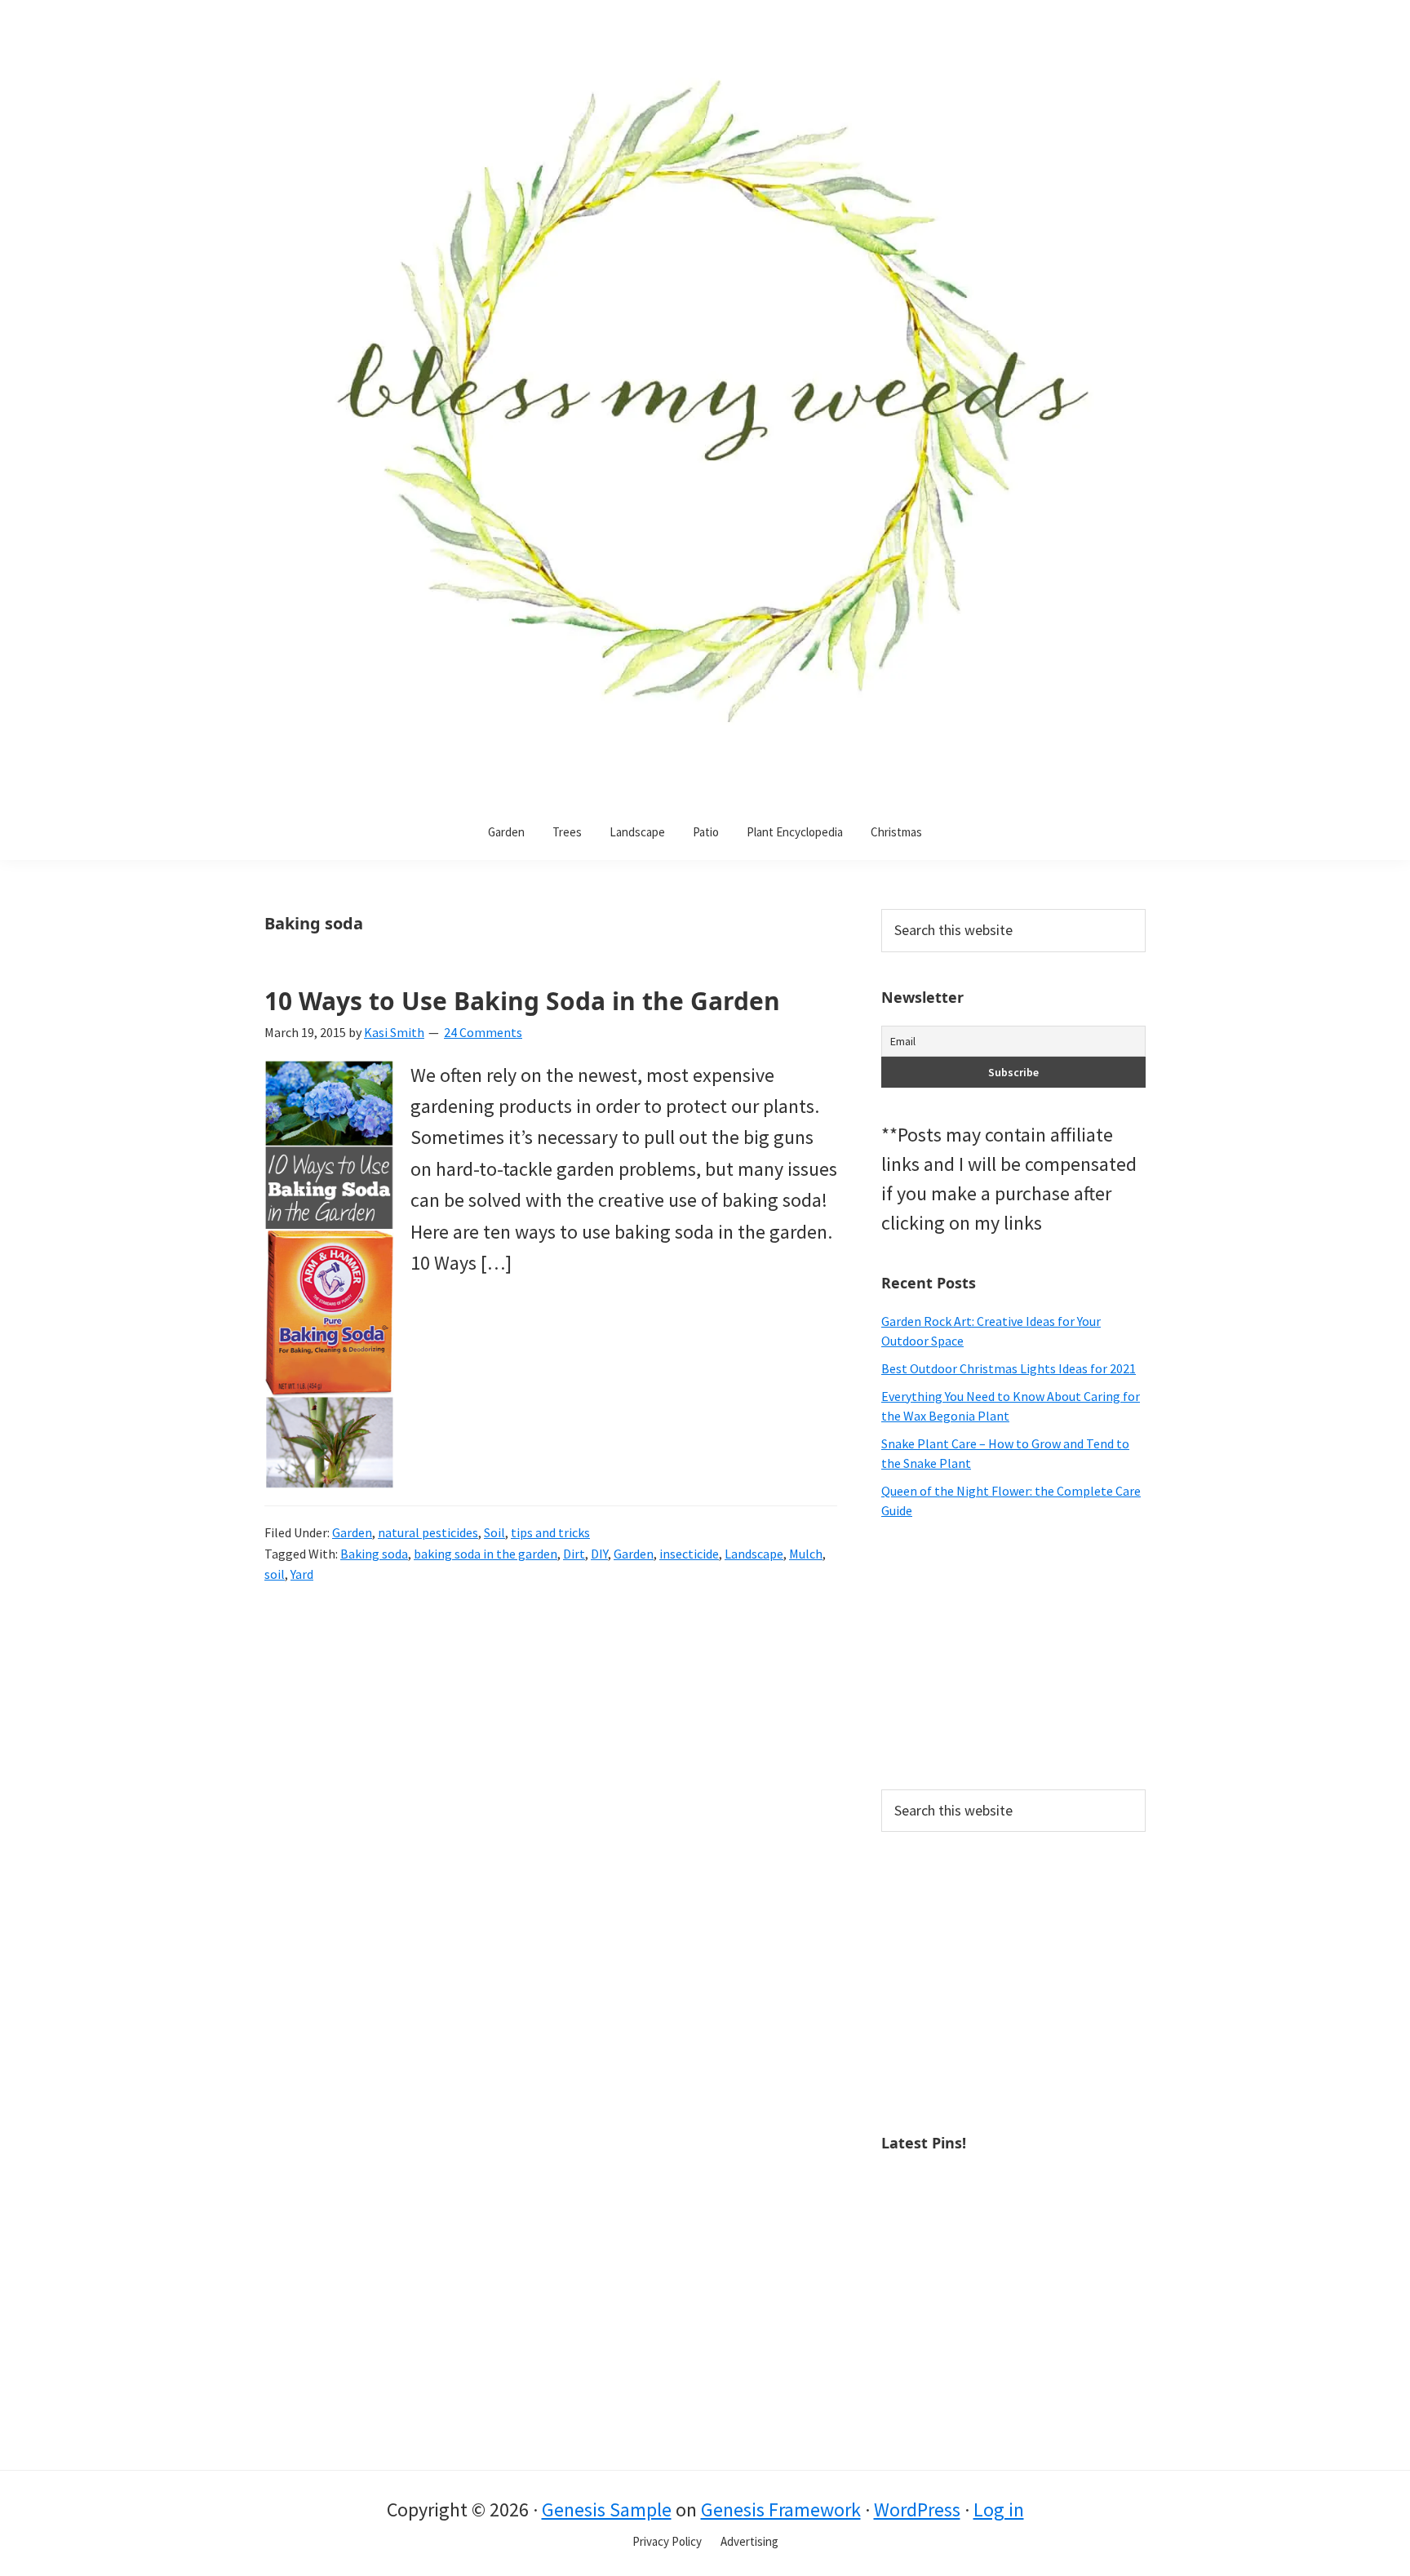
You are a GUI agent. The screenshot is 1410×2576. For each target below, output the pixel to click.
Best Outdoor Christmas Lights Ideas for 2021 (1009, 1368)
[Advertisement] (1013, 1655)
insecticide (689, 1554)
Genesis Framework (781, 2509)
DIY (599, 1554)
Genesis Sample (607, 2509)
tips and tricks (550, 1532)
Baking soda (374, 1554)
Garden (352, 1532)
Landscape (754, 1554)
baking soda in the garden (486, 1554)
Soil (494, 1532)
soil (275, 1574)
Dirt (574, 1554)
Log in (999, 2509)
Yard (302, 1574)
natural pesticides (428, 1532)
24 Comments (483, 1032)
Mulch (806, 1554)
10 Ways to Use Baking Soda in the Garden (522, 1001)
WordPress (917, 2509)
